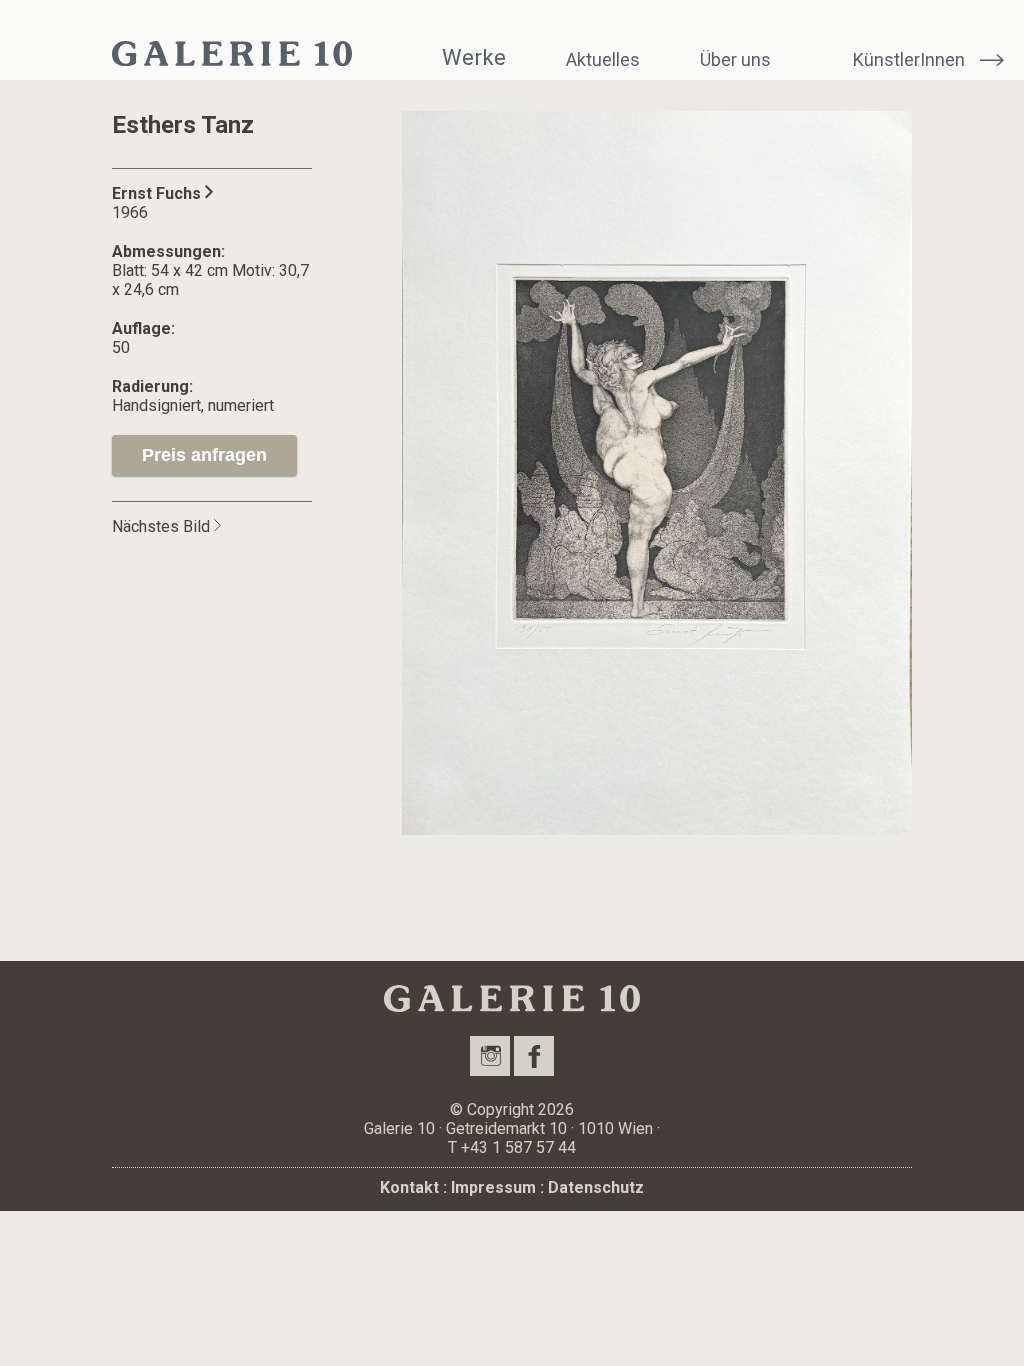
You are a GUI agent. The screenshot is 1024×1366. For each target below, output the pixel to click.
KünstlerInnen (909, 59)
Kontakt (409, 1187)
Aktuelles (603, 59)
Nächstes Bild (163, 526)
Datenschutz (596, 1187)
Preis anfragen (204, 455)
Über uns (735, 59)
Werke (474, 57)
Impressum (493, 1187)
